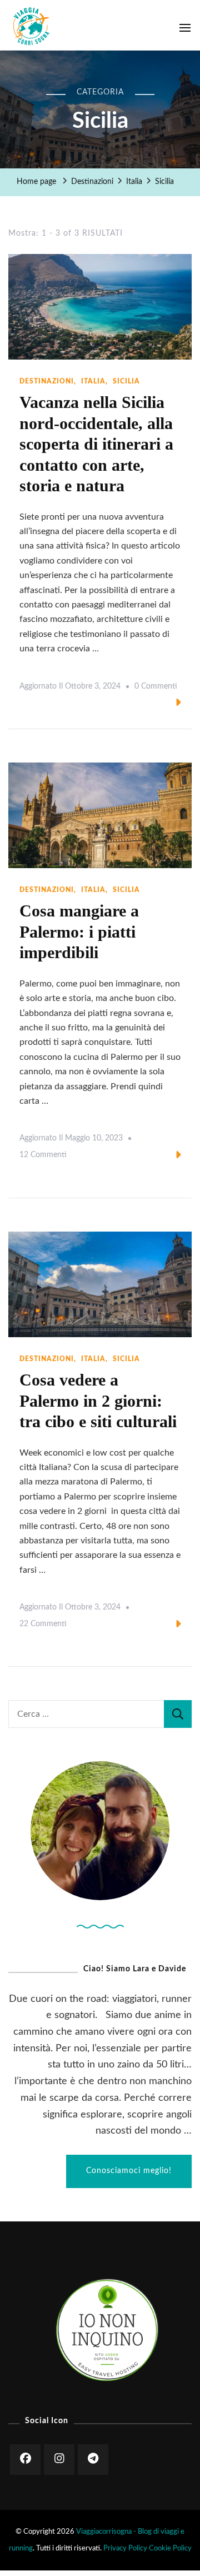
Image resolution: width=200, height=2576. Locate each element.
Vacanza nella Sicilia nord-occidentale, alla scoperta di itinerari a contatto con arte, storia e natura (96, 444)
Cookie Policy (170, 2548)
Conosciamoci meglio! (129, 2171)
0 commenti (156, 689)
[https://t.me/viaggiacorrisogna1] (93, 2460)
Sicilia (126, 381)
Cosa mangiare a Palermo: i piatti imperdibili (79, 931)
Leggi (160, 704)
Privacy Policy (125, 2548)
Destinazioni (47, 381)
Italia (93, 381)
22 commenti (43, 1626)
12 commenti (43, 1157)
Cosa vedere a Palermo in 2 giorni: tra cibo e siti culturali (98, 1401)
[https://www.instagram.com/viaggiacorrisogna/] (59, 2460)
